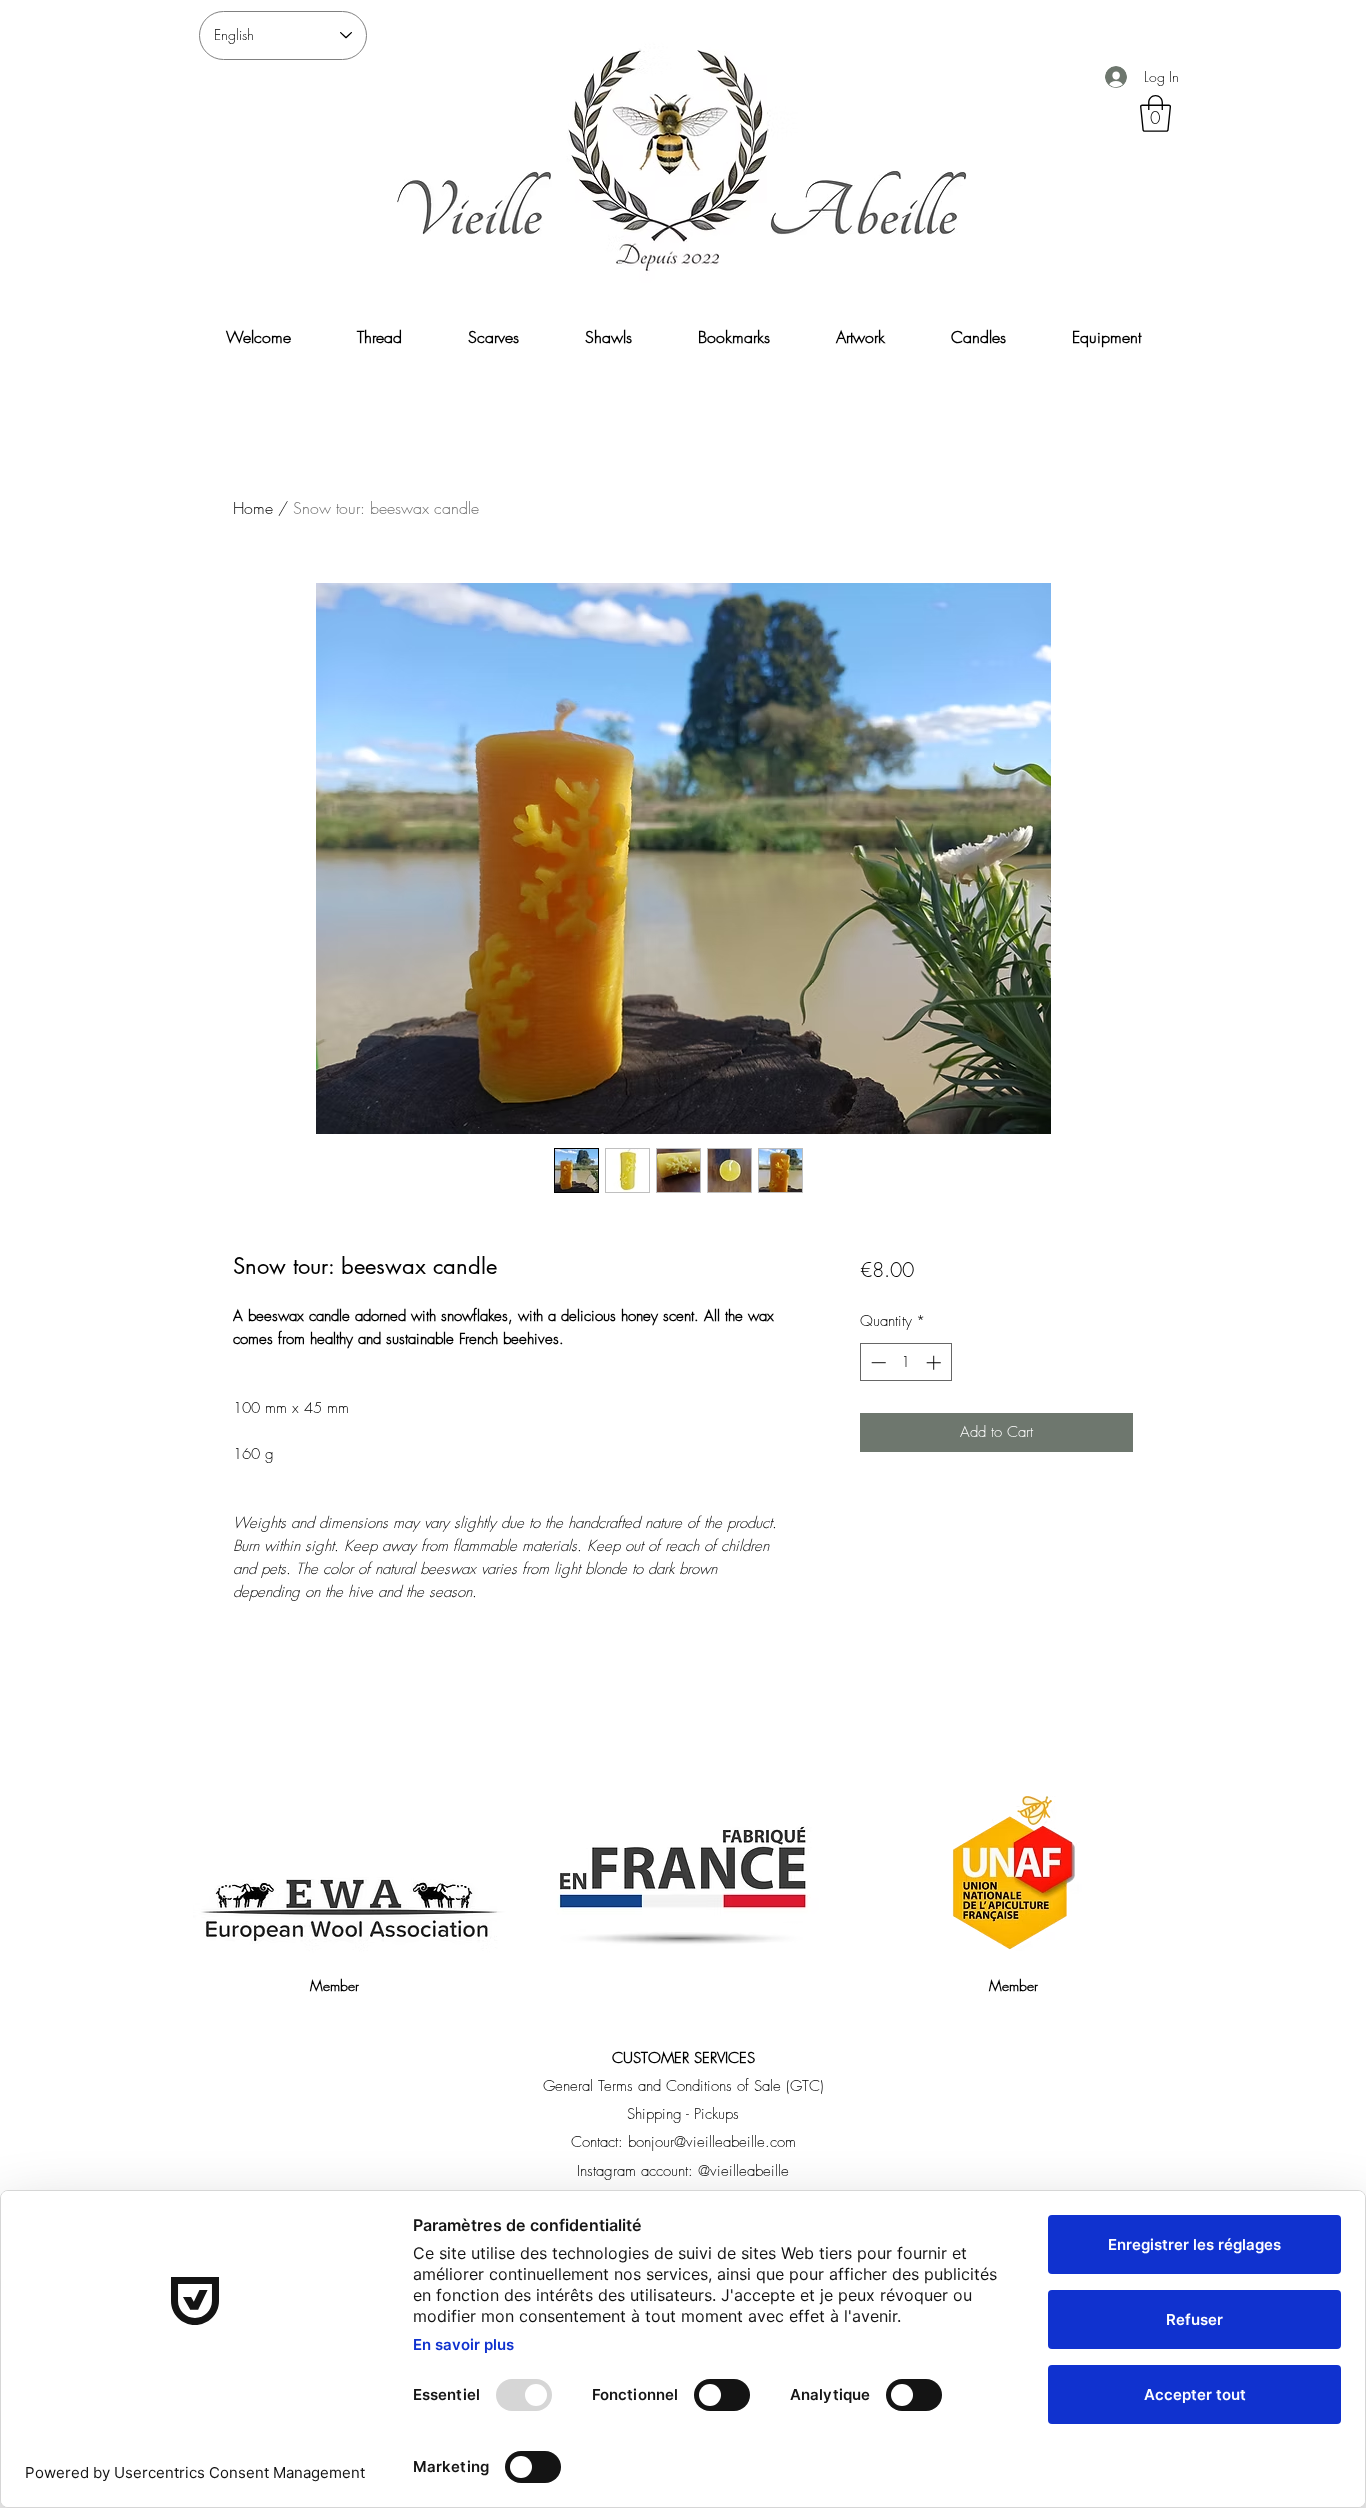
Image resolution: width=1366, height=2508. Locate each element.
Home (253, 508)
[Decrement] (876, 1362)
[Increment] (935, 1362)
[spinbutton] (905, 1362)
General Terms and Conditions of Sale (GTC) (683, 2086)
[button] (1155, 113)
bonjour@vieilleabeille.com (712, 2142)
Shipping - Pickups (683, 2114)
